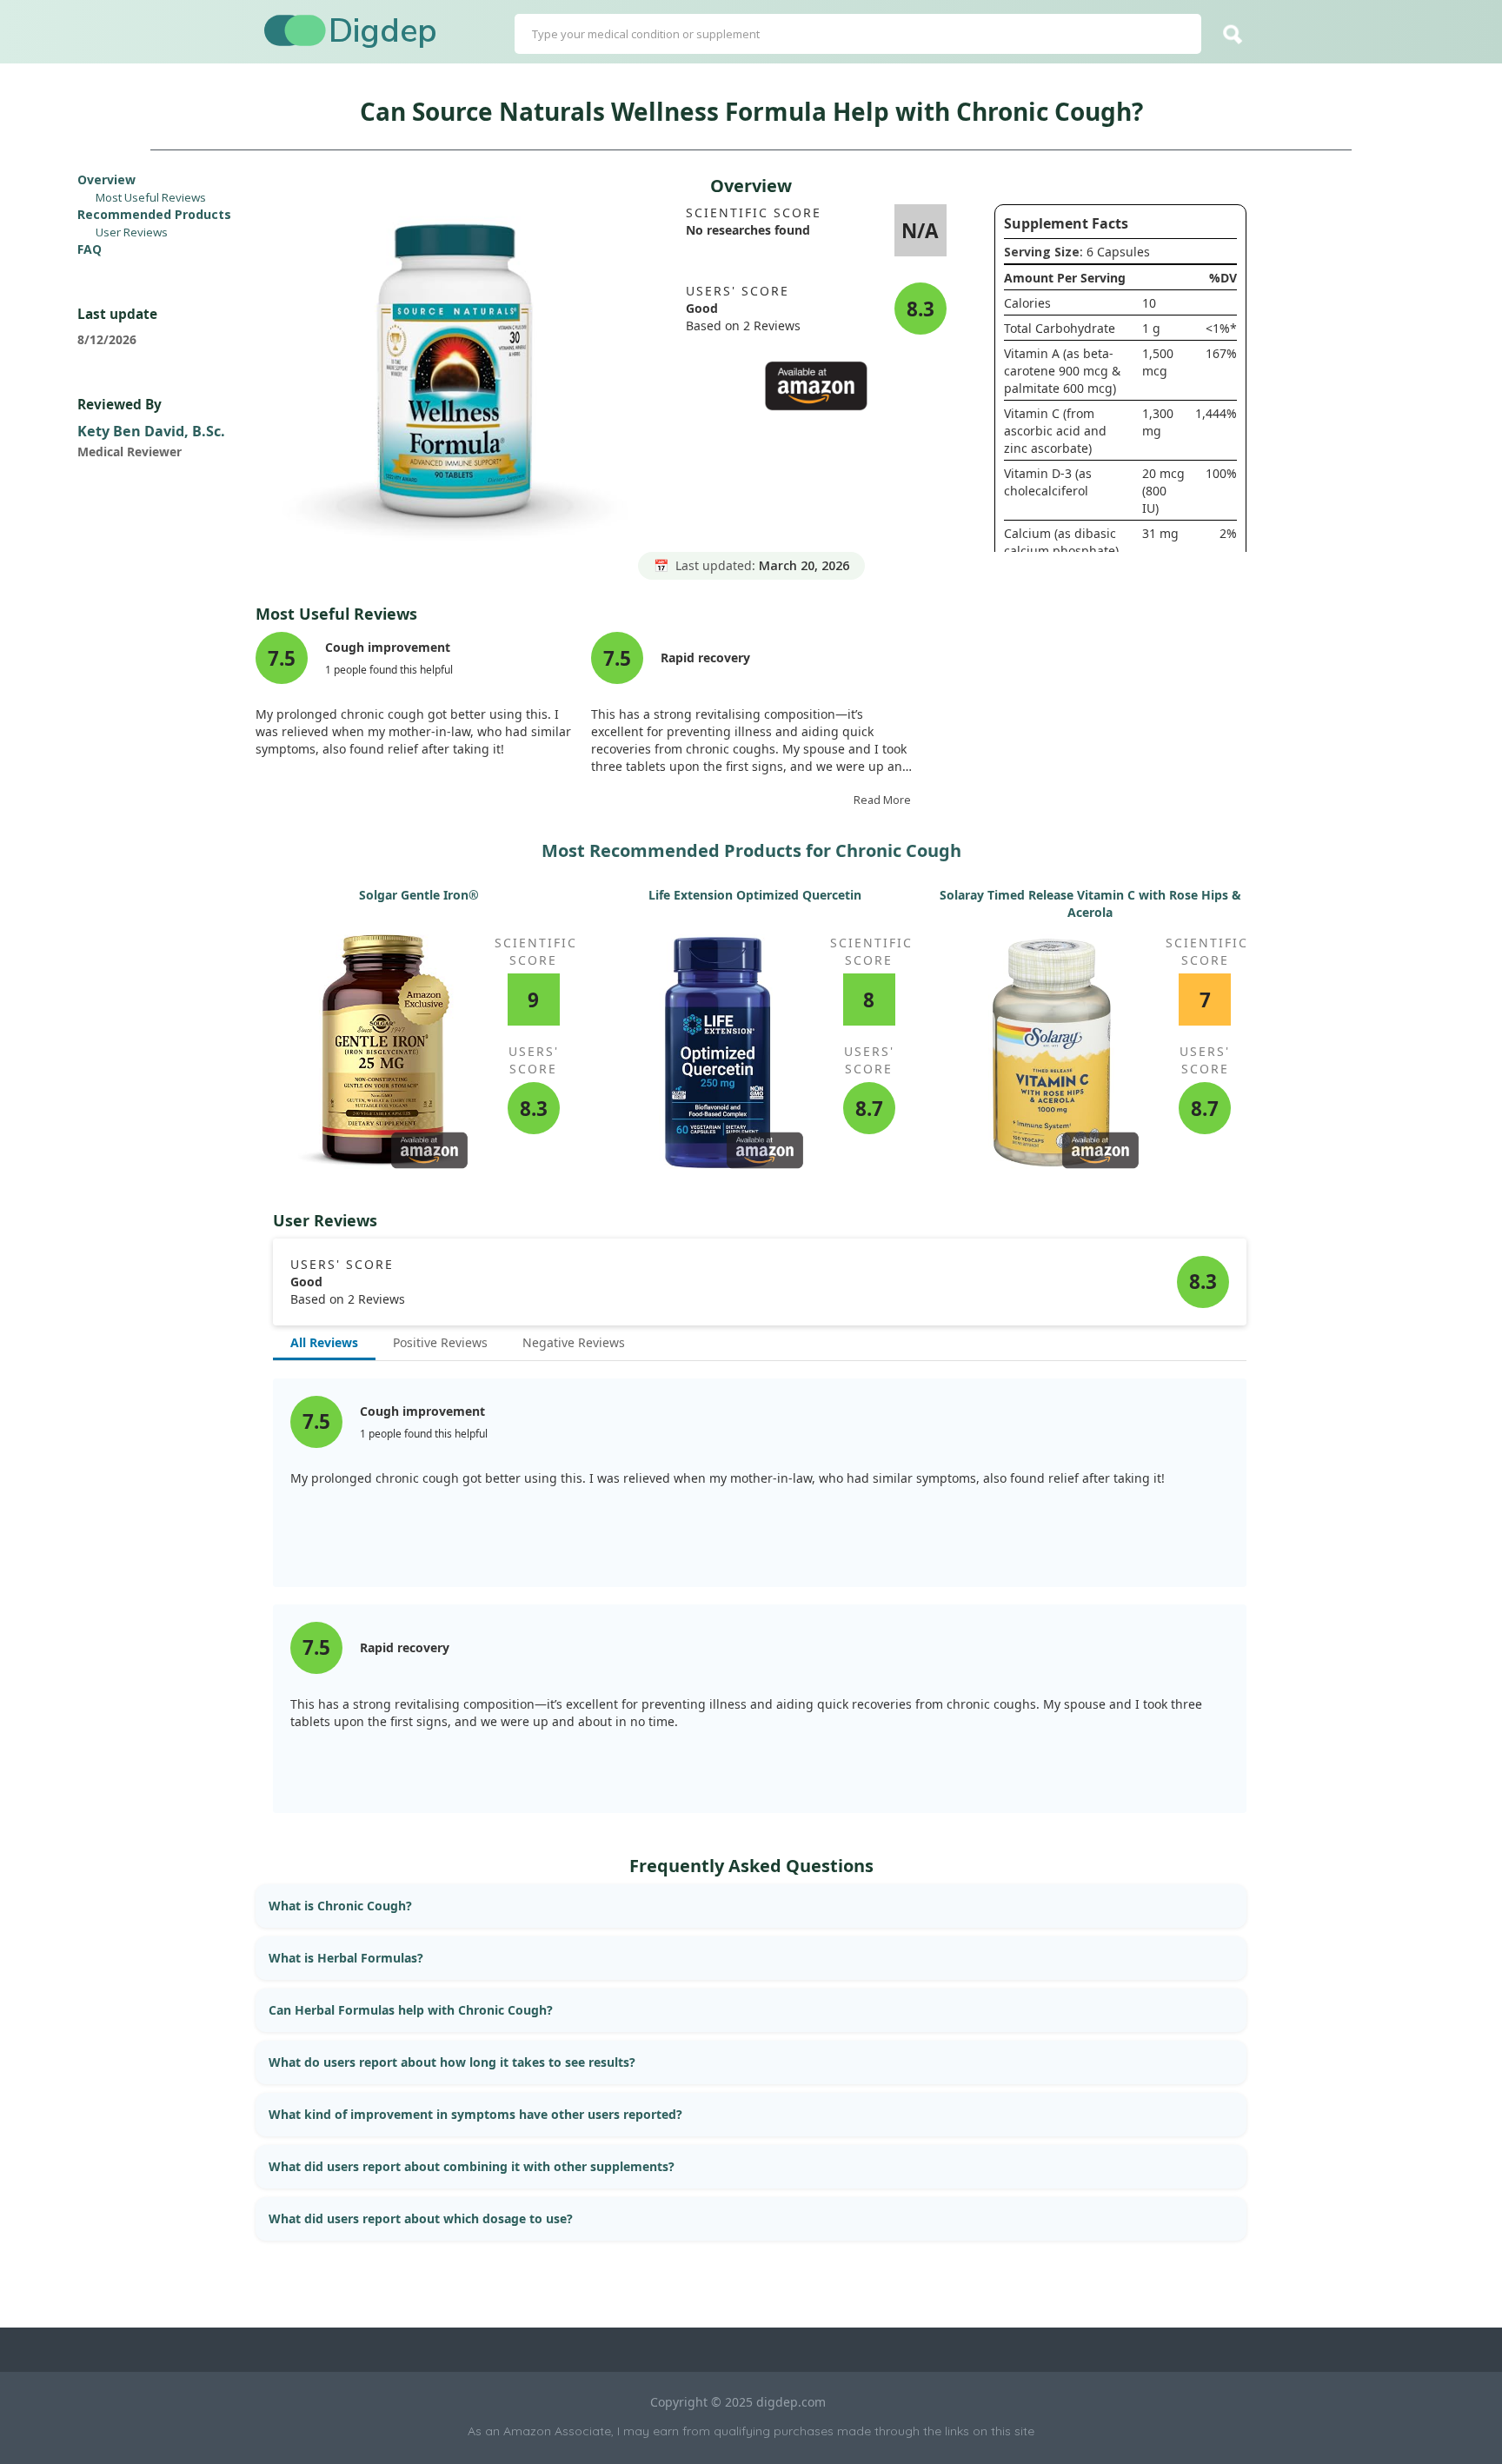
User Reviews (132, 232)
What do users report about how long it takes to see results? (452, 2062)
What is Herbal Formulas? (346, 1958)
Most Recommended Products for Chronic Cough (751, 850)
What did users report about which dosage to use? (421, 2218)
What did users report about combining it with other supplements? (472, 2166)
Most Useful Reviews (151, 197)
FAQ (90, 249)
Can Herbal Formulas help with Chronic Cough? (411, 2010)
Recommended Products (154, 214)
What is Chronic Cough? (340, 1906)
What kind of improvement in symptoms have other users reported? (475, 2114)
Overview (106, 179)
